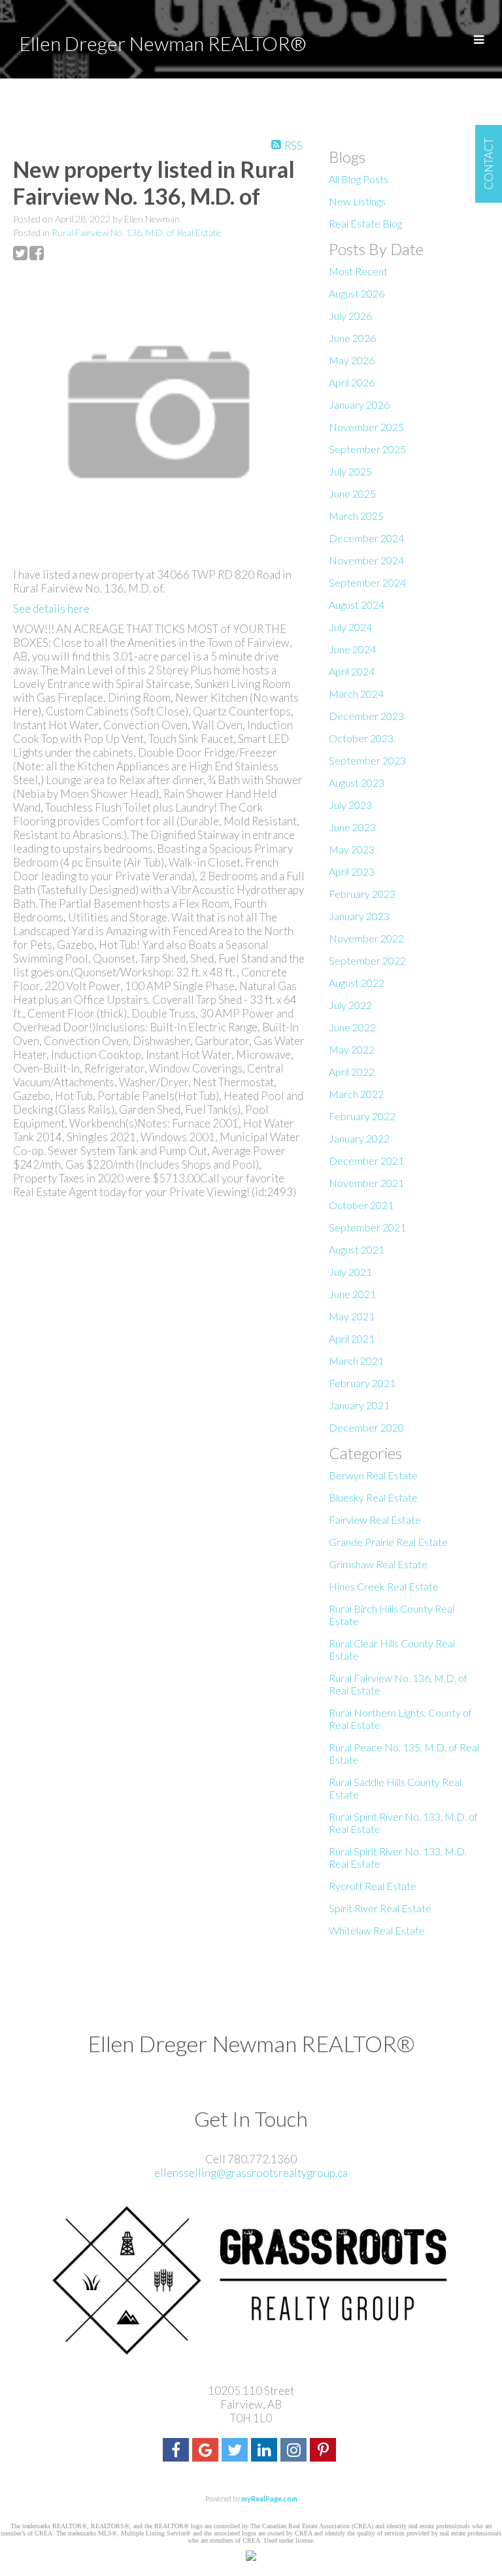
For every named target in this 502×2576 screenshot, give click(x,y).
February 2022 (362, 1116)
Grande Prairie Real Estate (388, 1542)
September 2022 (367, 960)
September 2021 (367, 1227)
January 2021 (359, 1405)
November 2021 (366, 1183)
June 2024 (352, 649)
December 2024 (366, 538)
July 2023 (350, 805)
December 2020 (366, 1427)
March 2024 (356, 694)
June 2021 (352, 1294)
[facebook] (177, 2451)
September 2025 (367, 449)
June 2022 (352, 1027)
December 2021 (366, 1160)
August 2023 (357, 782)
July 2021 (350, 1272)
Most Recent (358, 271)
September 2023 (367, 760)
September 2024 (367, 582)
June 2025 (352, 493)
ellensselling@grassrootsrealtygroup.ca (251, 2173)
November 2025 (366, 427)
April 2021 (352, 1338)
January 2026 (359, 404)
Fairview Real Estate (375, 1520)
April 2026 (352, 382)
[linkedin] (266, 2451)
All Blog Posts (359, 179)
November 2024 (366, 560)
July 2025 (350, 471)
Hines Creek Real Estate (384, 1586)
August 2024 (357, 605)
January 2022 (359, 1138)
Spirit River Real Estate (380, 1908)
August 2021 (357, 1249)
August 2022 (357, 983)
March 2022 (356, 1094)
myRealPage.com (269, 2499)
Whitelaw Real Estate (377, 1930)
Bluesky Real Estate (373, 1497)
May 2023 (352, 849)
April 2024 (352, 671)
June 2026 (352, 338)
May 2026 (352, 360)
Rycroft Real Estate (373, 1886)
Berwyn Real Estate (373, 1475)
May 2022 (352, 1049)
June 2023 (352, 827)
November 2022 (366, 938)
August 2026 (357, 293)
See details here (51, 609)
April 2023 (352, 871)
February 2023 (362, 894)
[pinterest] (325, 2451)
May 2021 (352, 1316)
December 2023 (366, 716)
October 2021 (361, 1205)
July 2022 (350, 1005)
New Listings (357, 201)
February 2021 (362, 1383)
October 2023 (361, 738)
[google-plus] (207, 2451)
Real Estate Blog (365, 223)
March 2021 (356, 1361)
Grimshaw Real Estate (378, 1564)
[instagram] (295, 2451)
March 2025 (356, 516)
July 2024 (350, 627)
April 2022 (352, 1072)
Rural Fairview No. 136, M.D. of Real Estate (136, 232)
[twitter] (236, 2451)
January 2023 (359, 916)
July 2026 (350, 316)
